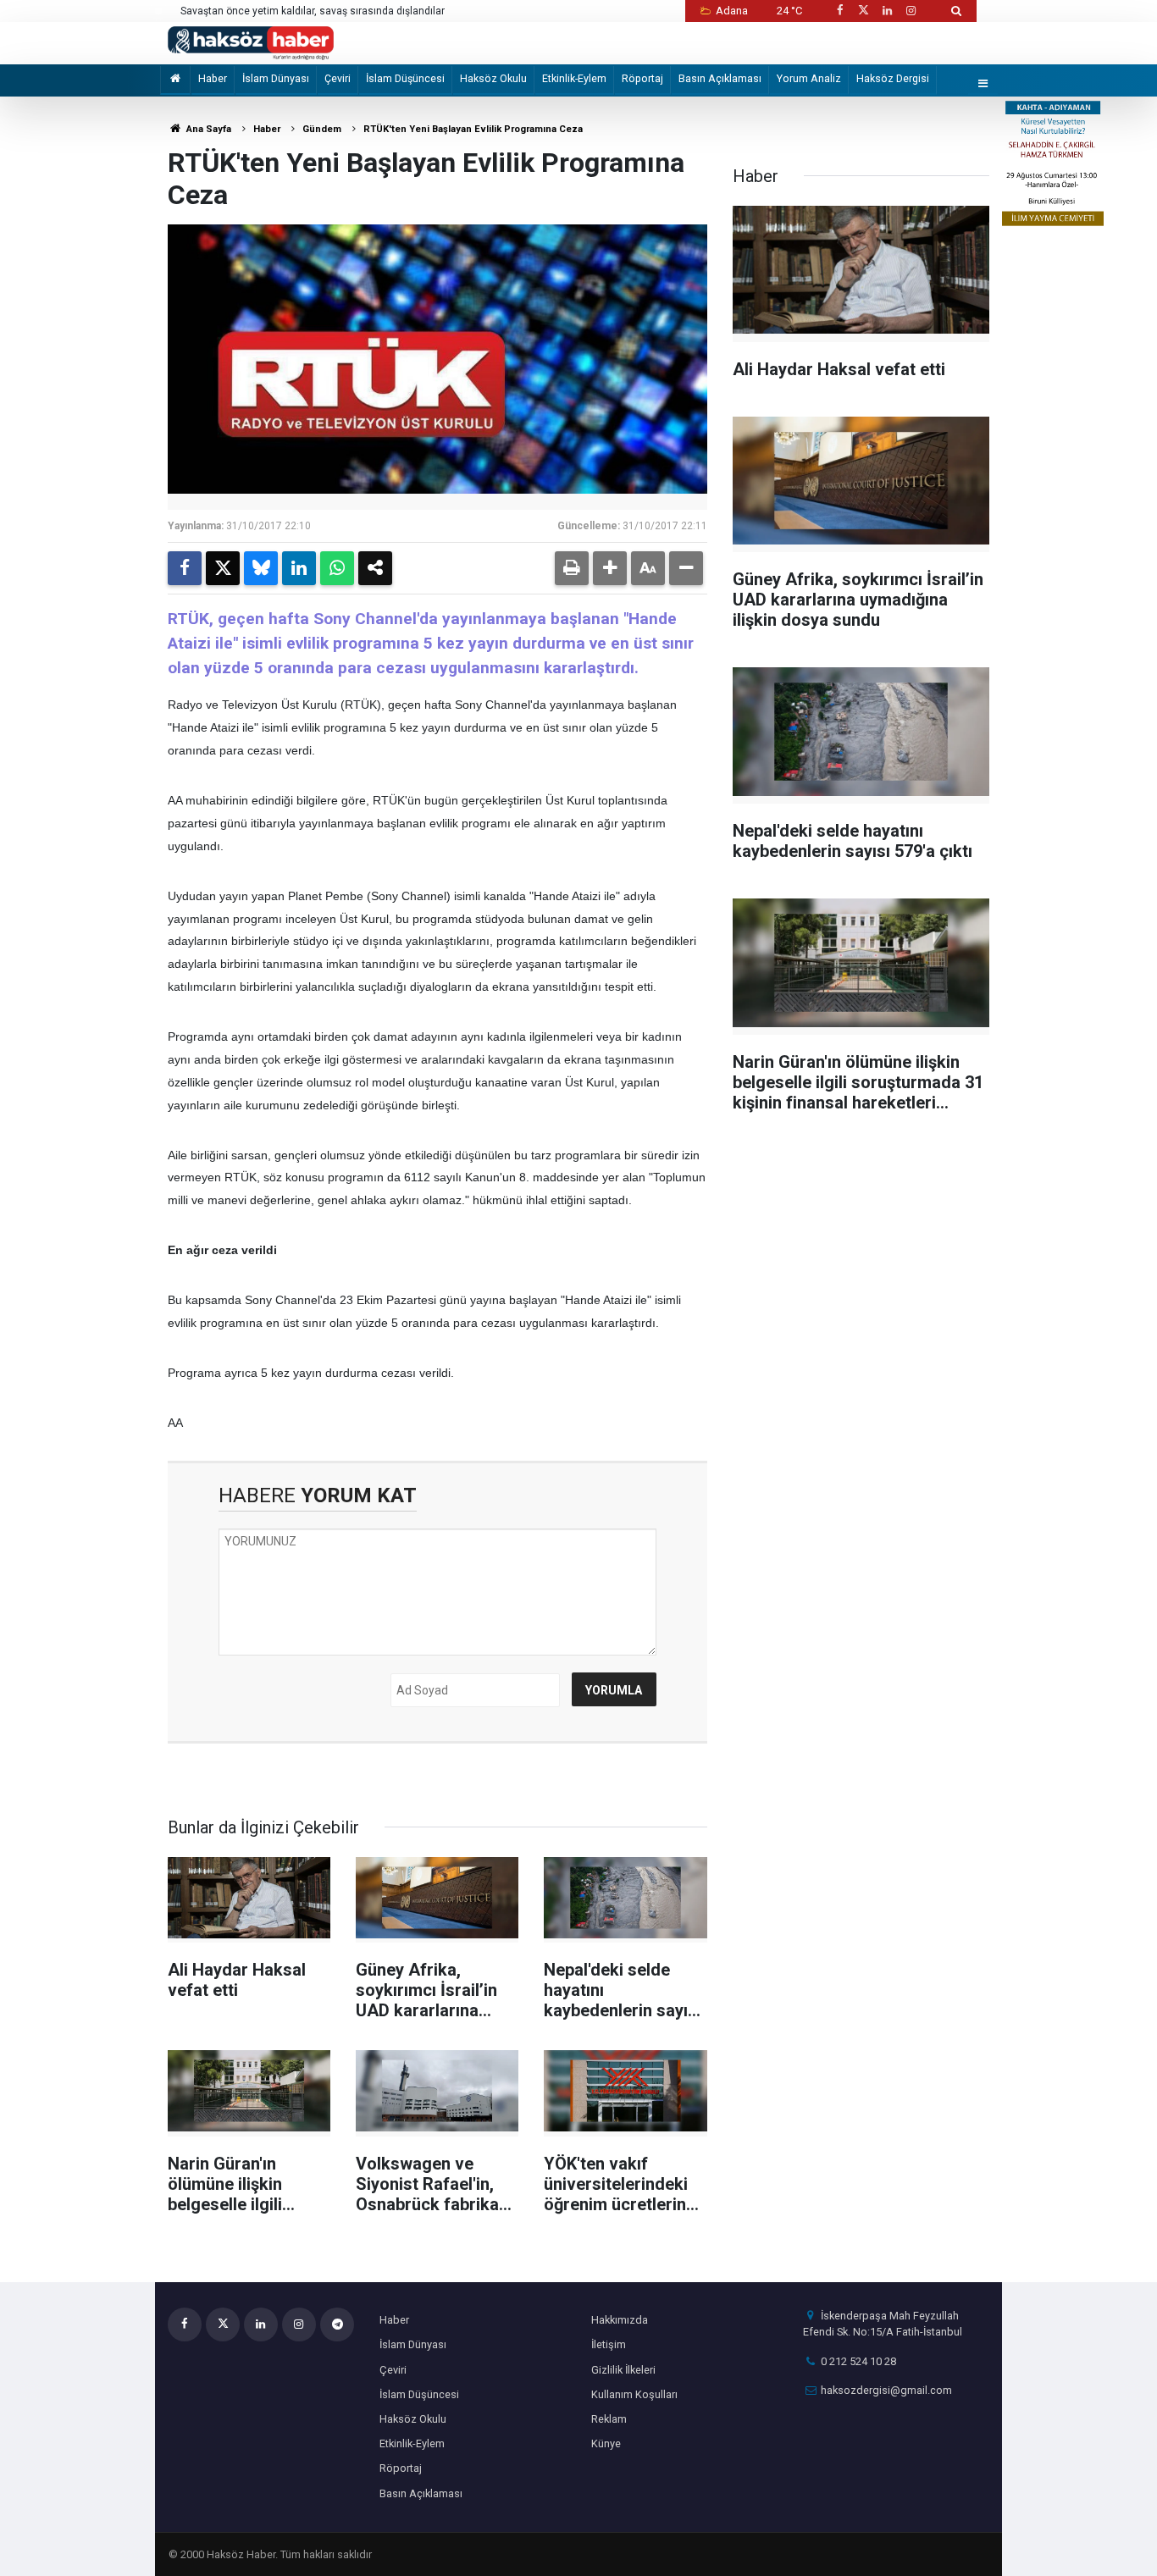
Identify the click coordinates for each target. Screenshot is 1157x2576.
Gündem (322, 129)
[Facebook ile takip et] (839, 11)
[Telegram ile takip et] (337, 2324)
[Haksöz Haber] (251, 42)
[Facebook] (185, 568)
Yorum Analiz (809, 78)
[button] (610, 568)
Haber (213, 78)
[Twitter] (223, 568)
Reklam (609, 2419)
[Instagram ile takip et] (911, 11)
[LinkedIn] (299, 568)
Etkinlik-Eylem (574, 78)
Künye (606, 2443)
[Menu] (983, 84)
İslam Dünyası (276, 78)
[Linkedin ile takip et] (887, 11)
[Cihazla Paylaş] (375, 568)
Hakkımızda (620, 2320)
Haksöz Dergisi (893, 78)
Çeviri (338, 78)
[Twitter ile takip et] (863, 11)
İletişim (609, 2344)
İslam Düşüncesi (405, 78)
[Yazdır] (572, 568)
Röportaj (642, 78)
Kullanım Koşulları (634, 2394)
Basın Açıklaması (720, 78)
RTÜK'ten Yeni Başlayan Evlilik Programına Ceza (473, 129)
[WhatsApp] (337, 568)
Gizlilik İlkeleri (623, 2370)
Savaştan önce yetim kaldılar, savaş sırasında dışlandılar (313, 11)
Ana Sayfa (208, 129)
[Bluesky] (261, 568)
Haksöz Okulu (493, 78)
